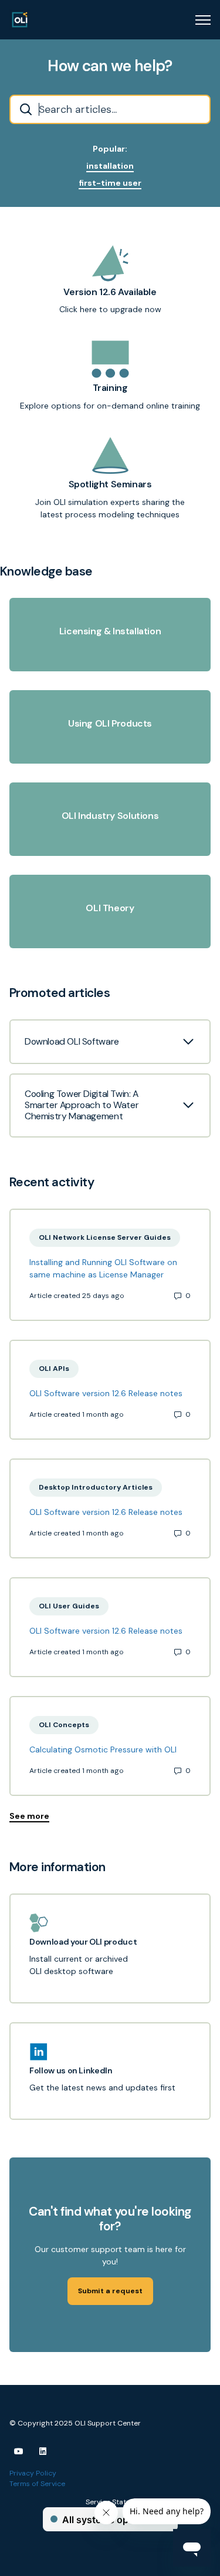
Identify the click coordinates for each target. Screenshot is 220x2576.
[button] (110, 1042)
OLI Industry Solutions (110, 816)
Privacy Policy (33, 2473)
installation (110, 166)
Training (110, 388)
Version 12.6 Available (110, 292)
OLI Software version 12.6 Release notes (106, 1393)
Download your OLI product (83, 1942)
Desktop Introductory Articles (96, 1487)
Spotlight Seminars (110, 485)
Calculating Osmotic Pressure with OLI (103, 1749)
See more (29, 1816)
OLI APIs (54, 1369)
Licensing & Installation (110, 632)
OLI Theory (110, 909)
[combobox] (110, 109)
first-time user (110, 183)
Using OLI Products (110, 724)
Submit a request (110, 2291)
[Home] (20, 20)
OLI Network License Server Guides (105, 1237)
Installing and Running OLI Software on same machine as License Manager (103, 1268)
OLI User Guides (69, 1606)
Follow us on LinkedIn (71, 2071)
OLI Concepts (64, 1725)
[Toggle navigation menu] (203, 20)
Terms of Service (37, 2484)
